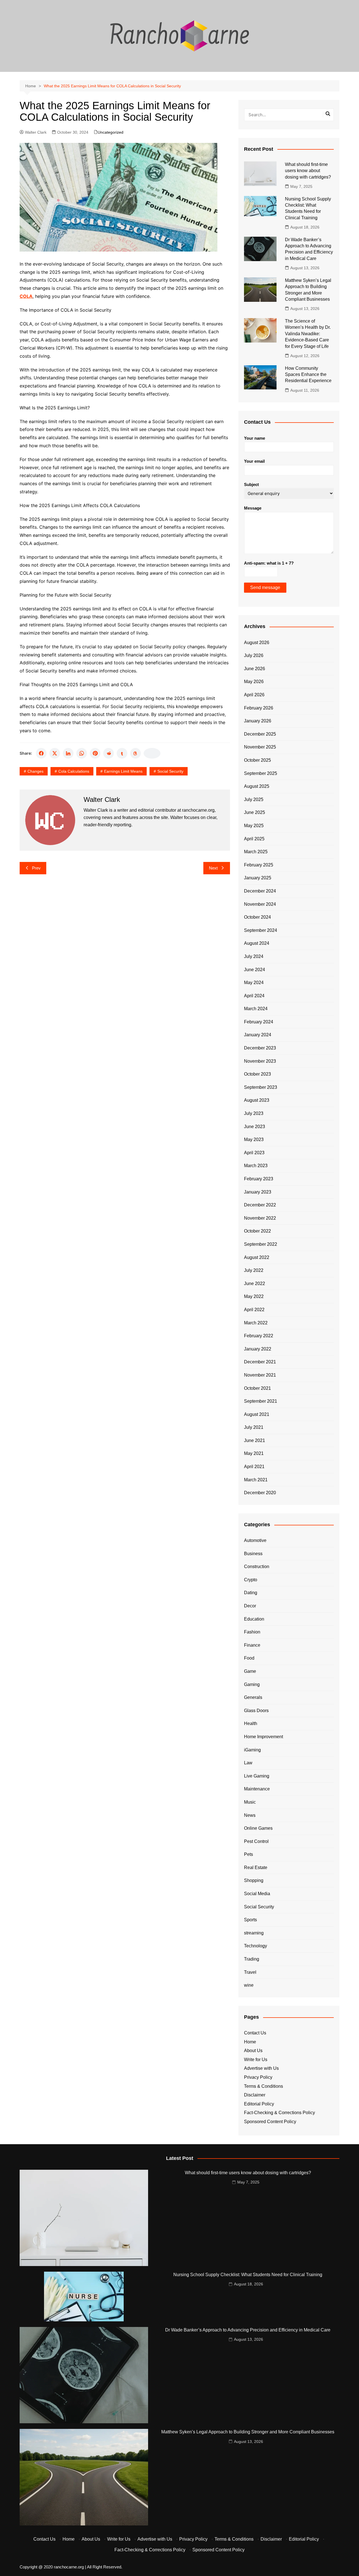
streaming (254, 1933)
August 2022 (257, 1257)
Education (254, 1619)
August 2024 (257, 943)
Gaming (252, 1684)
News (250, 1815)
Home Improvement (264, 1737)
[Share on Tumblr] (122, 753)
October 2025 (257, 760)
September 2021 (261, 1401)
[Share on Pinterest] (95, 753)
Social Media (257, 1894)
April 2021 (254, 1467)
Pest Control (256, 1841)
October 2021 (257, 1388)
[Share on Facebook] (41, 753)
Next (213, 868)
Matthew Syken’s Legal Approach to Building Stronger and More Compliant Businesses (248, 2432)
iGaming (252, 1750)
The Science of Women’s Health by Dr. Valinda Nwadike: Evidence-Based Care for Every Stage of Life (308, 334)
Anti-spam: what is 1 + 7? (269, 563)
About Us (253, 2051)
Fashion (252, 1632)
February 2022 (259, 1336)
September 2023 (261, 1087)
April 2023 (254, 1153)
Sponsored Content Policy (270, 2122)
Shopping (254, 1880)
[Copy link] (152, 753)
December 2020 (260, 1493)
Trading (252, 1959)
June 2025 (255, 812)
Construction (257, 1567)
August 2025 (257, 786)
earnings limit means (123, 771)
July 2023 (254, 1113)
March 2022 (256, 1323)
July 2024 (254, 956)
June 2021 (255, 1440)
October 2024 (257, 917)
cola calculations (74, 771)
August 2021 (257, 1414)
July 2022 (254, 1270)
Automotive (255, 1540)
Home (250, 2042)
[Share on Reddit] (109, 753)
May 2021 (254, 1453)
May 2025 (254, 826)
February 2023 (259, 1179)
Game (250, 1671)
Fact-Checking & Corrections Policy (279, 2113)
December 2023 (260, 1048)
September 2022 (261, 1244)
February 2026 (259, 708)
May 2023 (254, 1139)
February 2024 (259, 1022)
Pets (248, 1854)
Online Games (258, 1828)
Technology (256, 1946)
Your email (254, 461)
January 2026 (258, 721)
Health (251, 1723)
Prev (36, 868)
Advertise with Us (261, 2068)
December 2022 (260, 1205)
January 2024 (258, 1035)
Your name (255, 438)
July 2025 (254, 799)
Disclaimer (255, 2095)
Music (250, 1802)
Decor (250, 1606)
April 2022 (254, 1310)
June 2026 (255, 669)
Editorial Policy (259, 2104)
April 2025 (254, 839)
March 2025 (256, 852)
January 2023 (258, 1192)
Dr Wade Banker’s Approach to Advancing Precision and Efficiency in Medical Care (248, 2330)
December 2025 (260, 734)
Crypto (251, 1580)
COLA (26, 296)
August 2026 (257, 643)
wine (249, 1985)
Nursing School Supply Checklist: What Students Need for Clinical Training (248, 2275)
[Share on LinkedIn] (68, 753)
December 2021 (260, 1362)
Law (248, 1763)
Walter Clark (36, 132)
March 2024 (256, 1009)
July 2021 (254, 1427)
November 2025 (260, 747)
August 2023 (257, 1100)
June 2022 (255, 1284)
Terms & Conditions (264, 2086)
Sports (250, 1920)
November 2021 (260, 1375)
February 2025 (259, 865)
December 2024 (260, 891)
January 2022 (258, 1349)
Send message (265, 587)
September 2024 (261, 930)
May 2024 (254, 983)
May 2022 (254, 1296)
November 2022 (260, 1218)
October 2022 (257, 1231)
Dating (251, 1593)
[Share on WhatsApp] (82, 753)
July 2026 (254, 655)
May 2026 (254, 682)
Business (253, 1554)
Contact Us (255, 2033)
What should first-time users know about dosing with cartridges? (308, 171)
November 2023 (260, 1061)
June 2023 (255, 1127)
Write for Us (256, 2060)
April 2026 (254, 695)
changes (35, 771)
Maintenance (257, 1789)
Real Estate (256, 1867)
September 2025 (261, 773)
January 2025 (258, 878)
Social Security (170, 771)
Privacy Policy (258, 2077)
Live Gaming (257, 1776)
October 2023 (257, 1074)
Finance (252, 1645)
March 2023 (256, 1166)
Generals (253, 1697)
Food (249, 1658)
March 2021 (256, 1480)
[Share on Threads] (135, 753)
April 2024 (254, 996)
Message (253, 508)
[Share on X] (55, 753)
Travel (250, 1972)
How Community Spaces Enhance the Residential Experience (308, 375)
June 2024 (255, 970)
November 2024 (260, 904)
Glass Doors (256, 1711)
